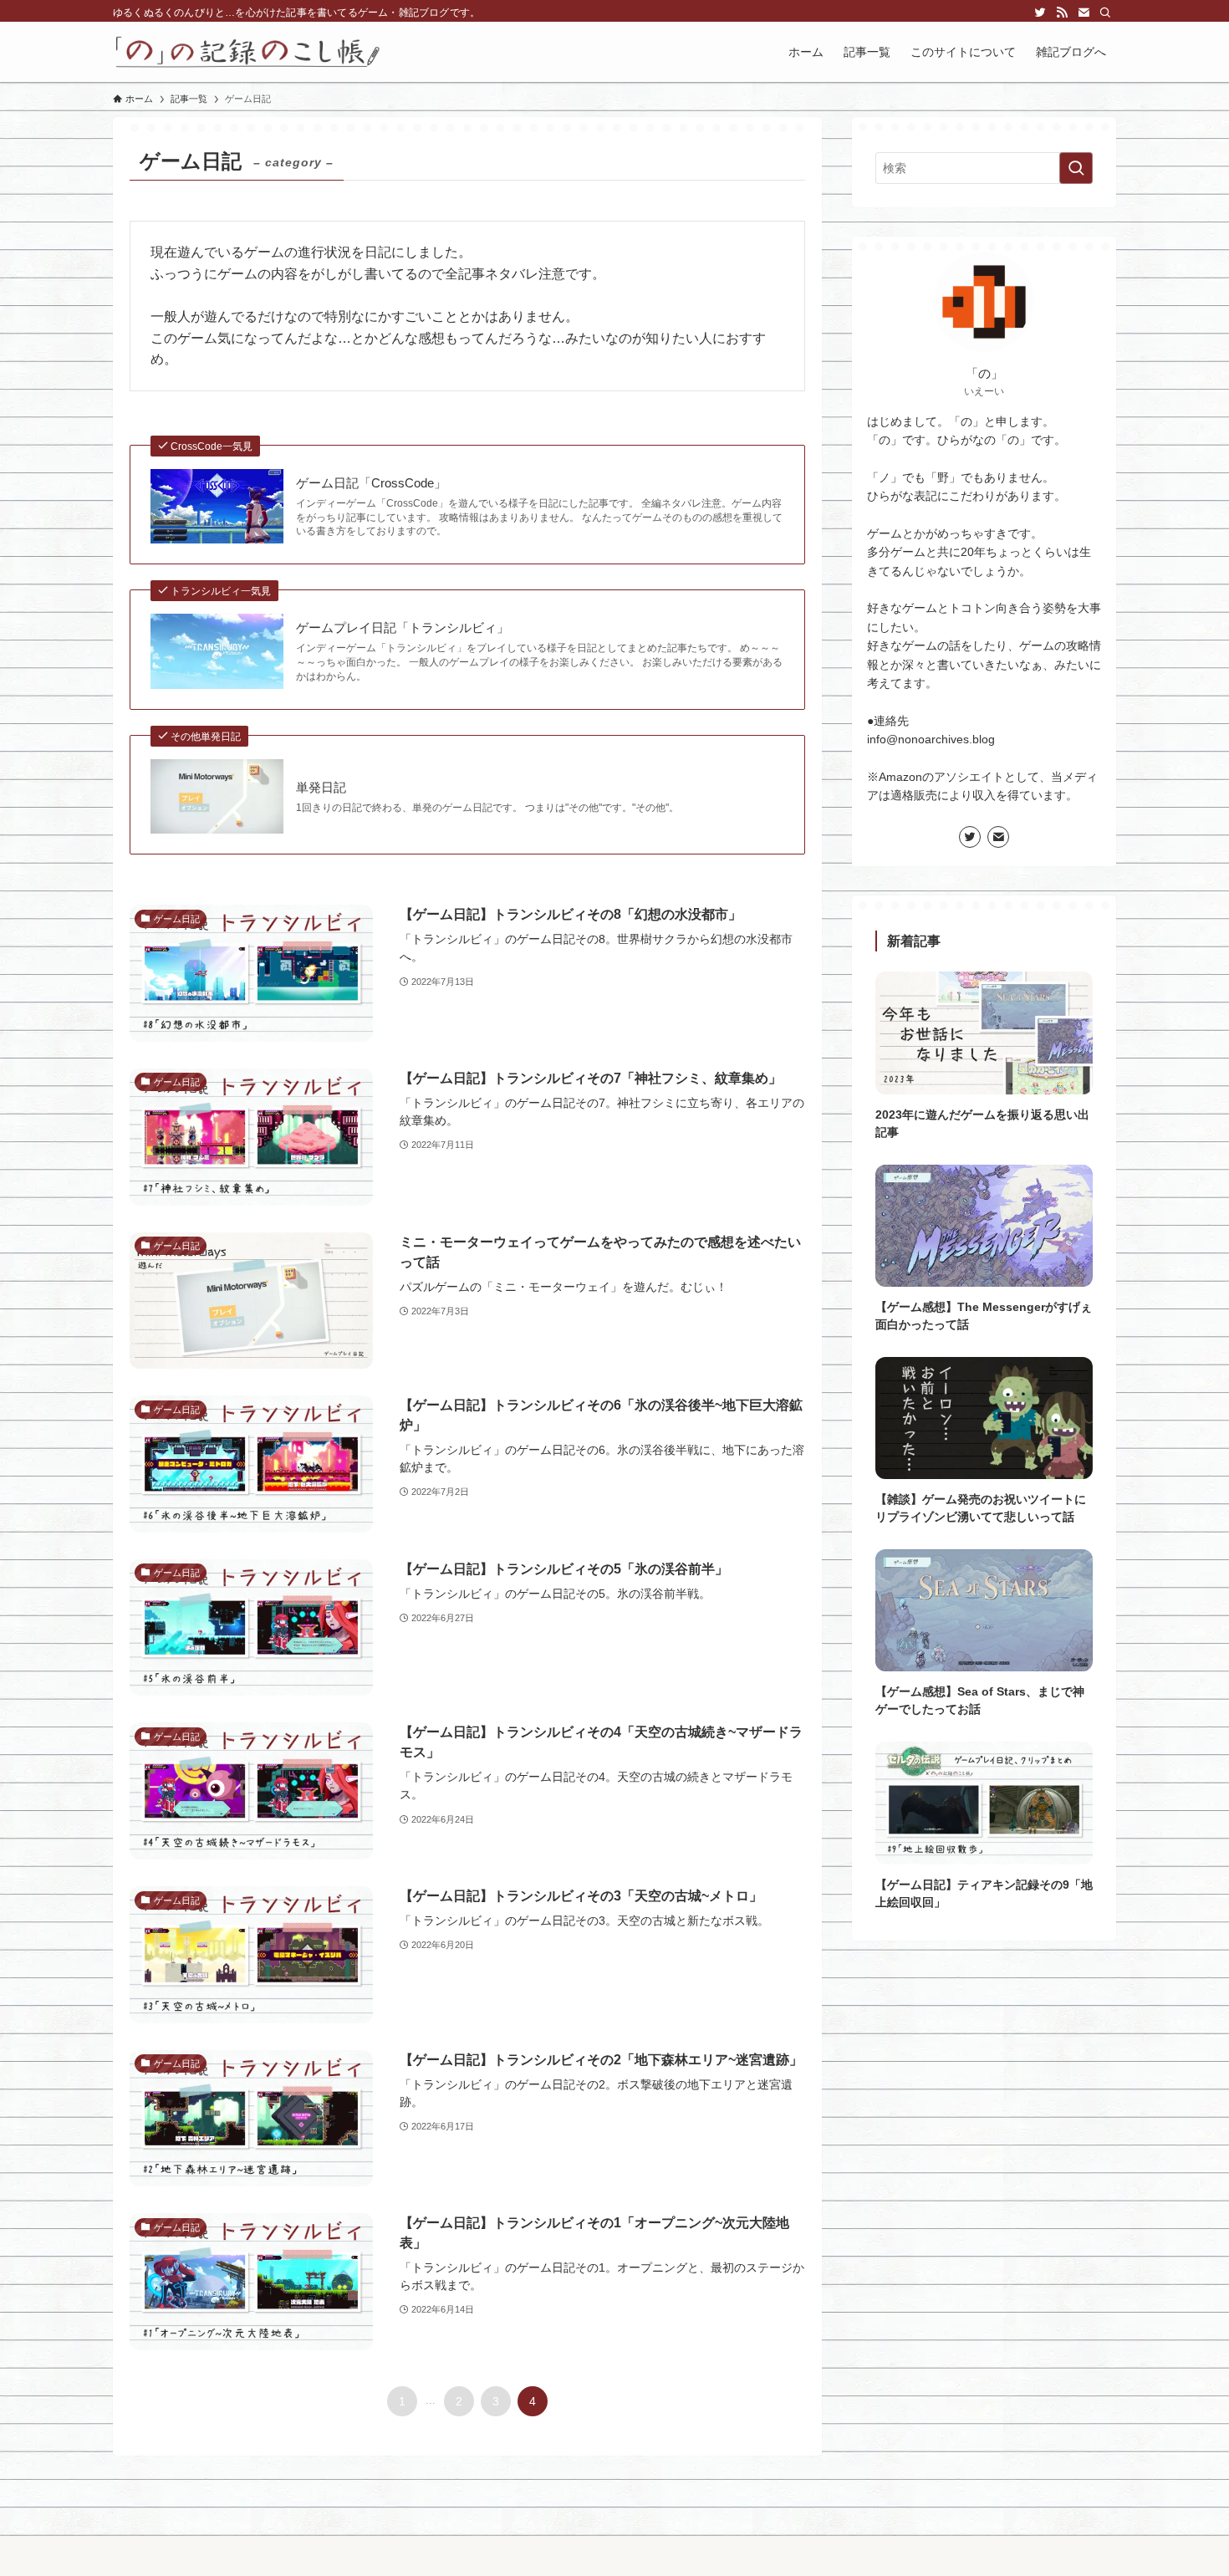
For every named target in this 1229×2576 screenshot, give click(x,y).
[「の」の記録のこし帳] (248, 52)
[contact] (1084, 13)
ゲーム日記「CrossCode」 (371, 483)
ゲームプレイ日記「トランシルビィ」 (403, 627)
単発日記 (321, 787)
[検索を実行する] (1076, 168)
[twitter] (1040, 13)
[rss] (1062, 13)
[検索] (1105, 13)
